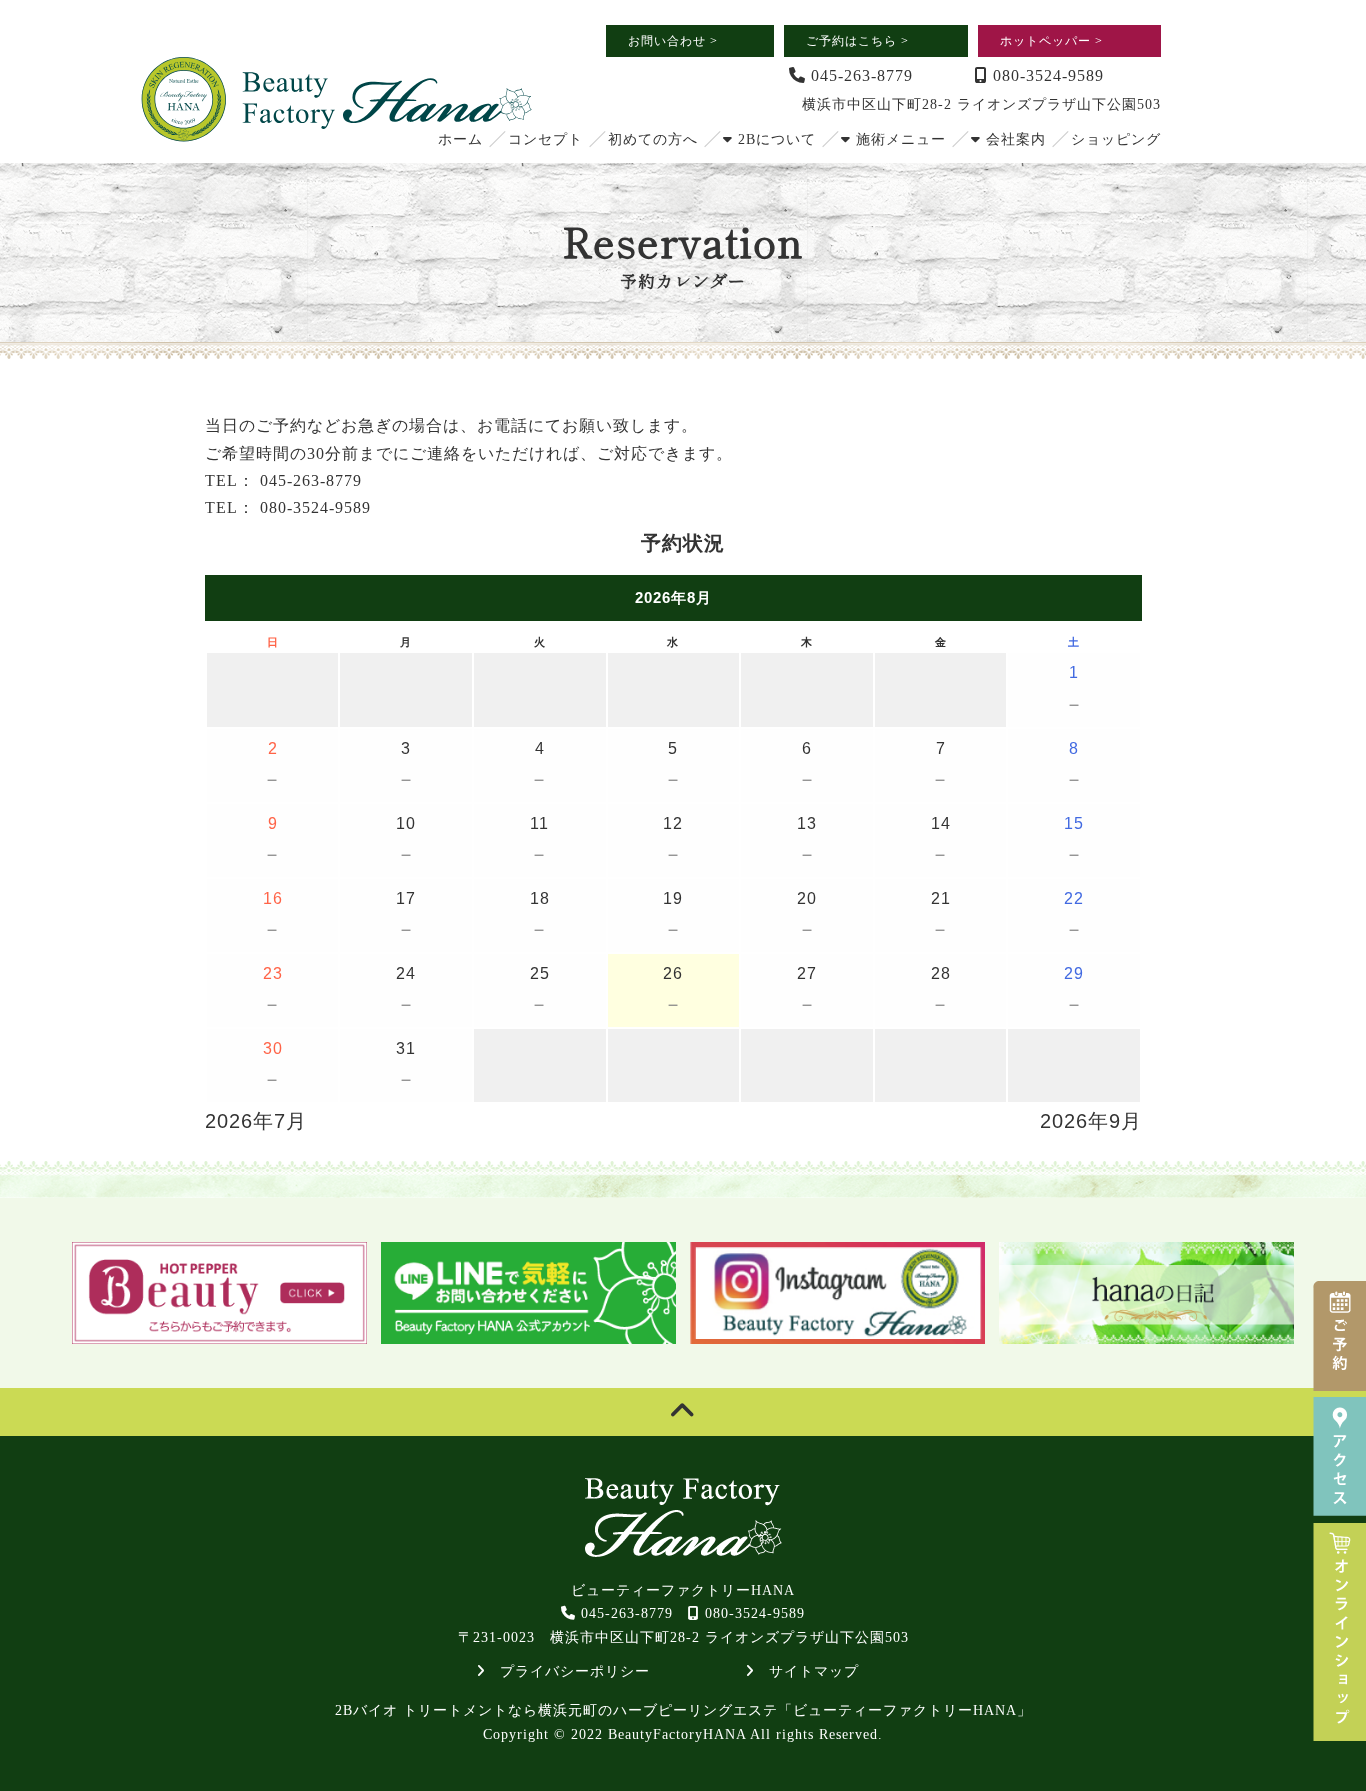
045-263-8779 (859, 75)
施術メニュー (898, 139)
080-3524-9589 (1046, 75)
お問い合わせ (673, 41)
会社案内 (1013, 139)
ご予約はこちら (857, 41)
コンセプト (545, 139)
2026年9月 (1091, 1121)
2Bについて (774, 139)
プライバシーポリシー (567, 1671)
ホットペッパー (1051, 41)
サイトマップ (806, 1671)
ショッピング (1116, 139)
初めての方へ (653, 139)
